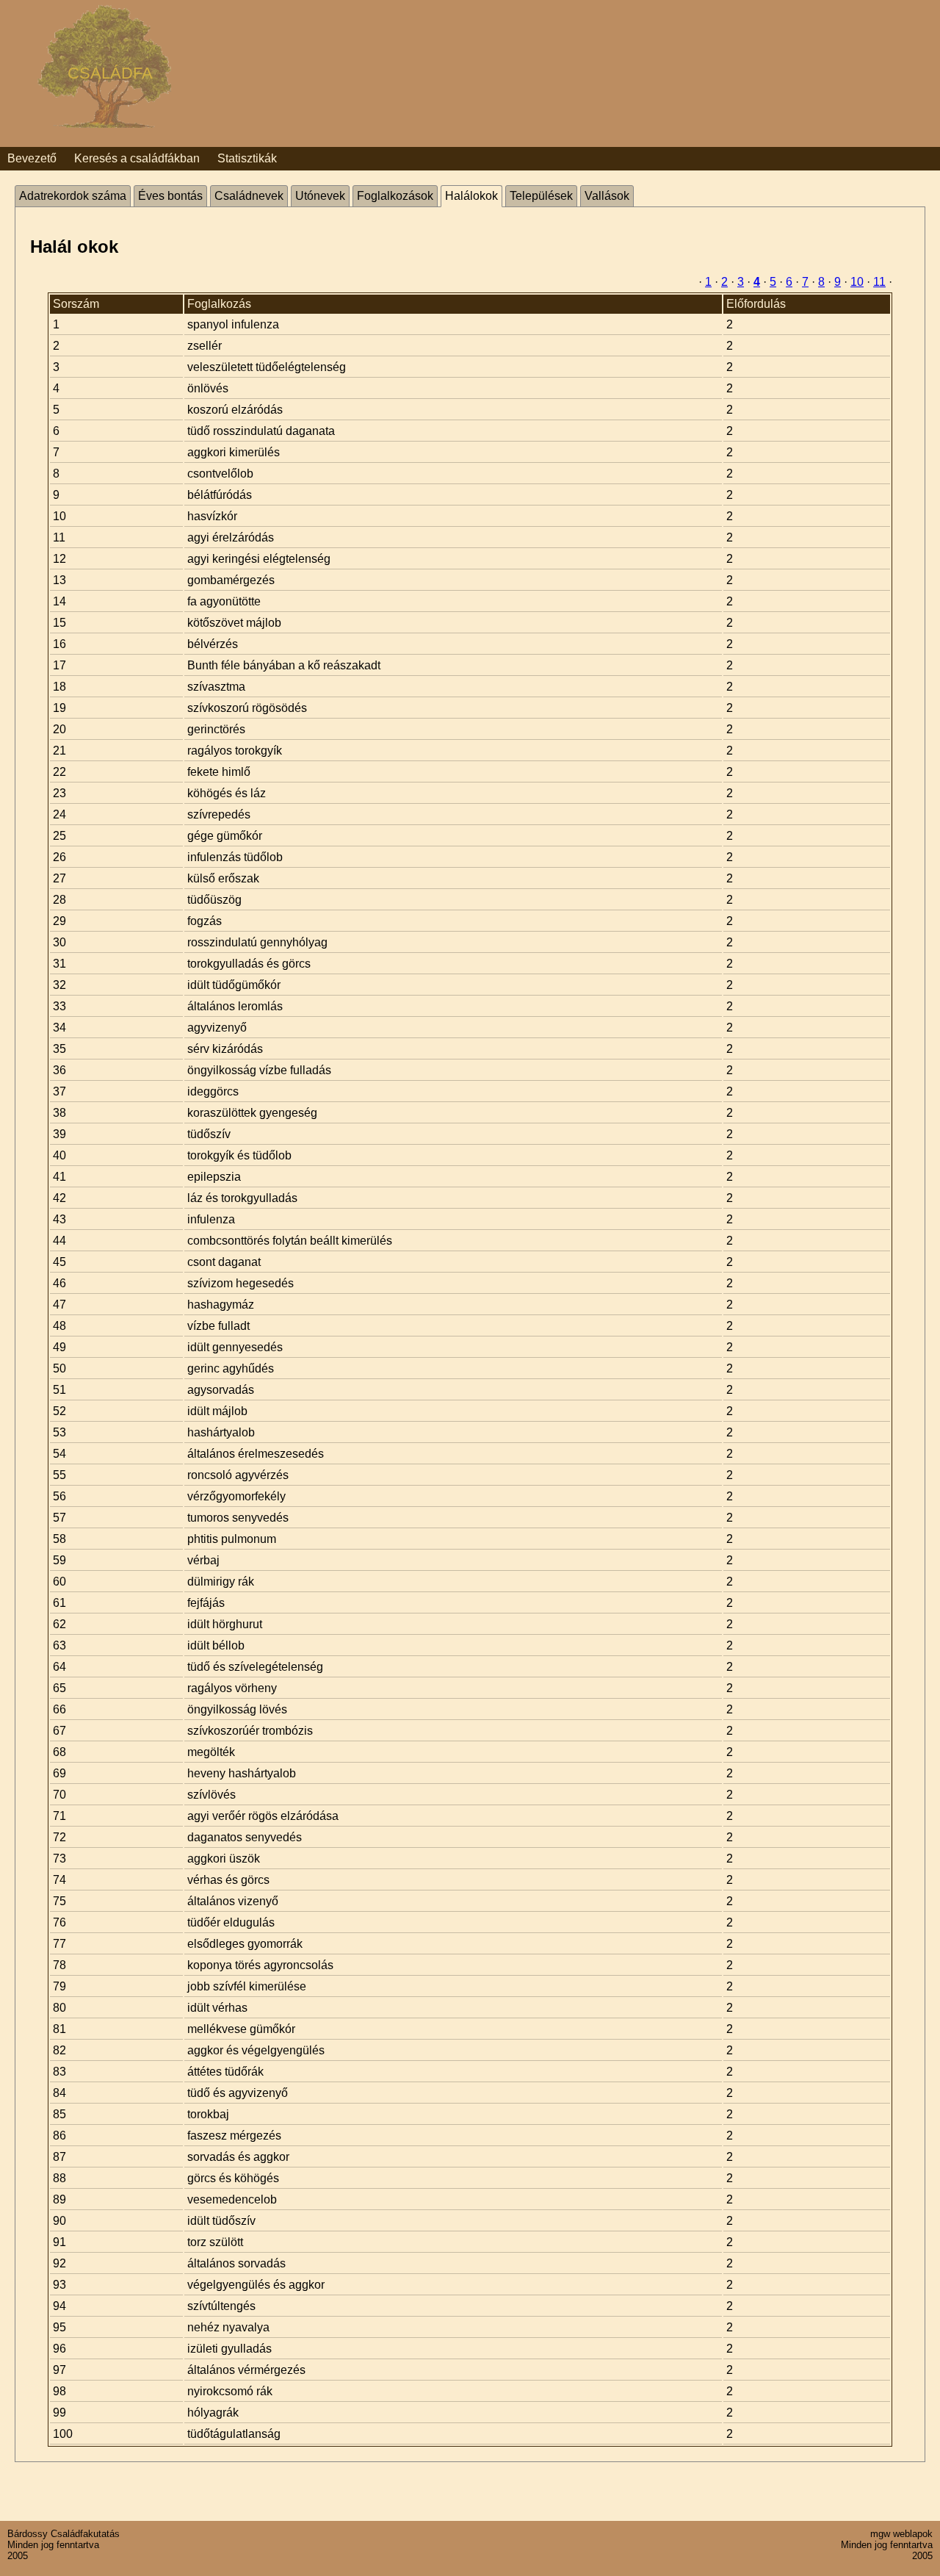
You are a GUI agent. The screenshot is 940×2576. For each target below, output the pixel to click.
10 (857, 282)
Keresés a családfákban (137, 158)
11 (879, 282)
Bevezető (32, 158)
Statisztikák (247, 158)
